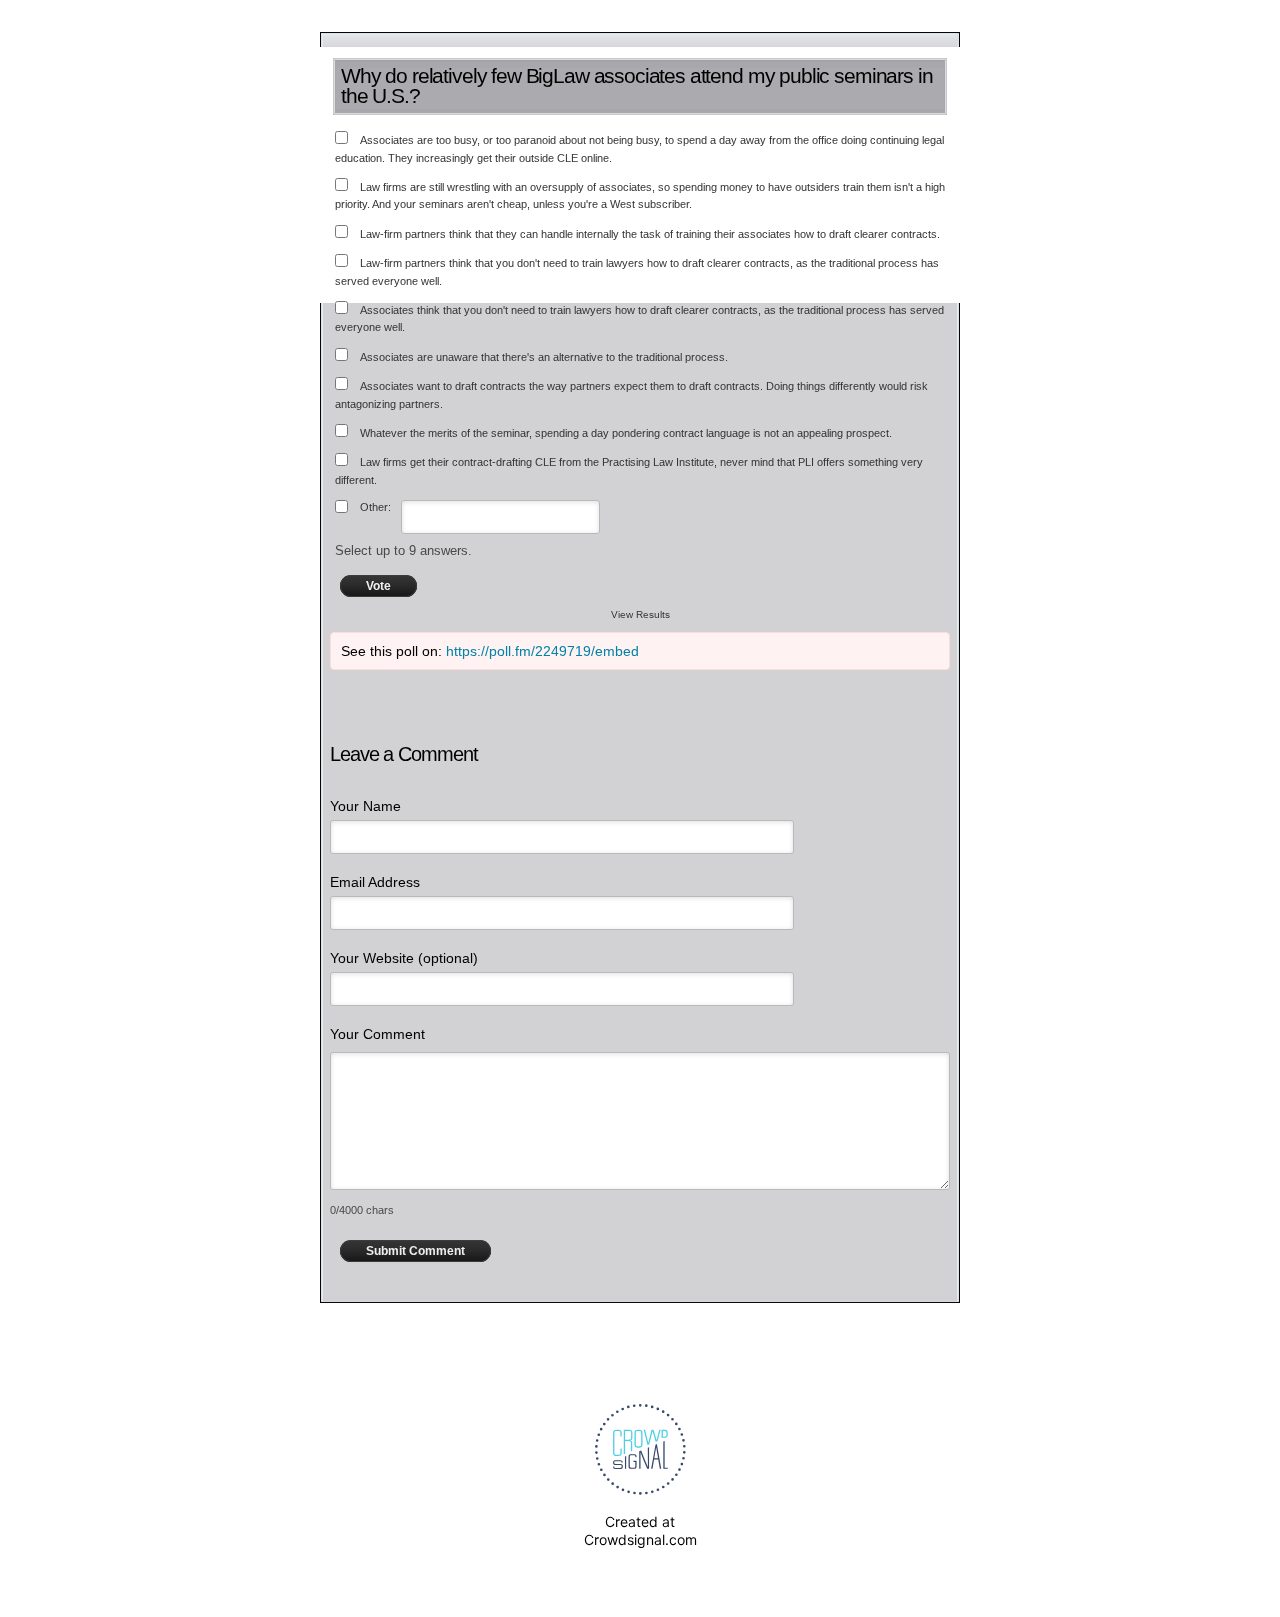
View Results (640, 614)
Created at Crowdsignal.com (640, 1530)
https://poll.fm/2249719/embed (542, 651)
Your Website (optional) (404, 958)
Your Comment (377, 1034)
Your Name (365, 806)
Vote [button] (378, 586)
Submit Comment (415, 1251)
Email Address (375, 882)
